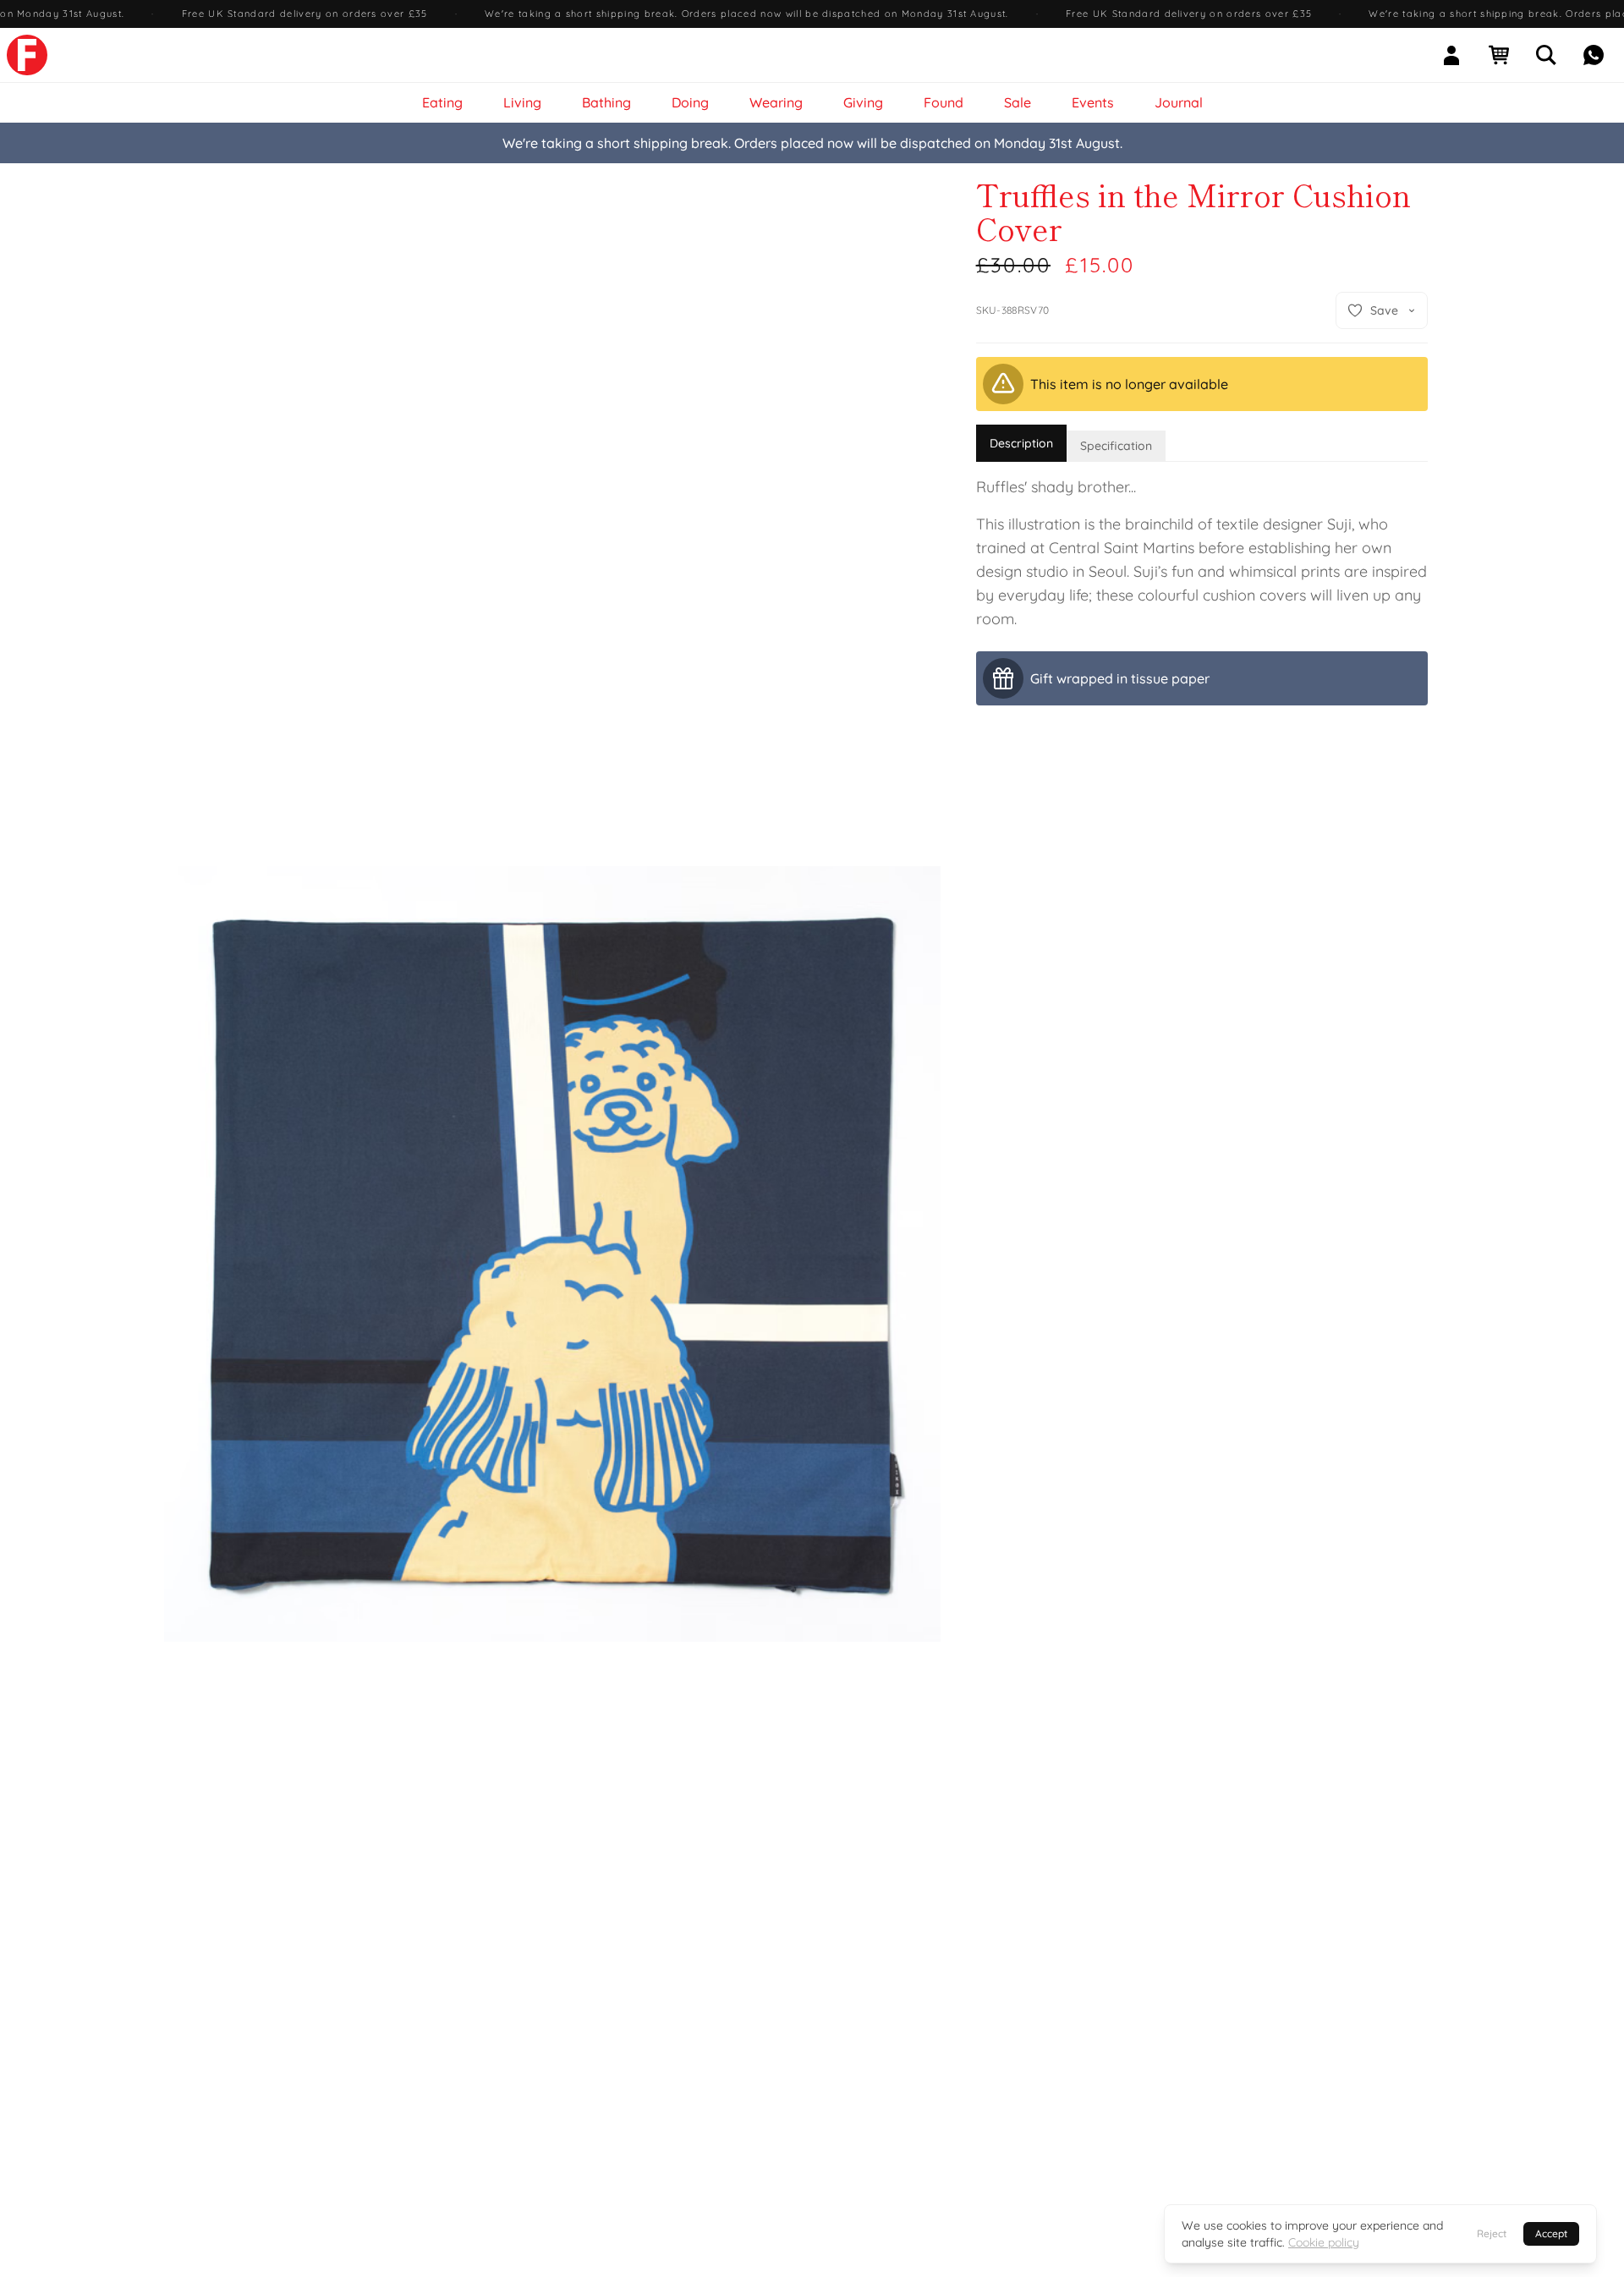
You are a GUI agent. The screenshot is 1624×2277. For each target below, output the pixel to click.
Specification (1116, 446)
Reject (1492, 2233)
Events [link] (1093, 102)
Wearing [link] (776, 102)
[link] (27, 55)
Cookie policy (1324, 2242)
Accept (1551, 2233)
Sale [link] (1018, 102)
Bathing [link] (606, 102)
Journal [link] (1179, 102)
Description (1021, 443)
